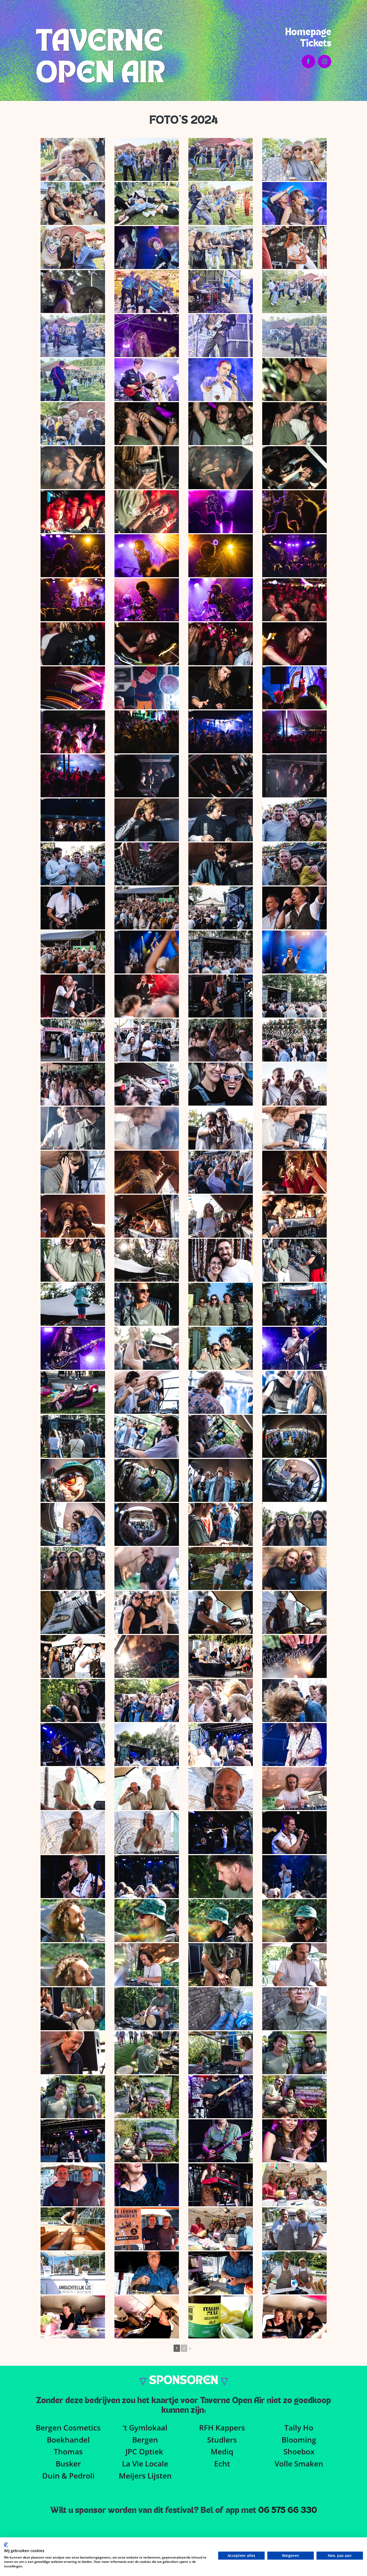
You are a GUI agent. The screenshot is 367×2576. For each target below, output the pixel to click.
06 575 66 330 (288, 2510)
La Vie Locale (145, 2464)
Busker (68, 2464)
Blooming (299, 2440)
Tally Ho (299, 2428)
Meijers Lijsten (145, 2476)
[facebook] (308, 61)
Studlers (222, 2440)
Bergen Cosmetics (68, 2428)
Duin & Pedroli (68, 2476)
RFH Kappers (222, 2428)
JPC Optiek (144, 2451)
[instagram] (325, 61)
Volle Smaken (299, 2464)
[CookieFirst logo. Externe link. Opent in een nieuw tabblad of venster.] (6, 2545)
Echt (222, 2464)
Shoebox (299, 2451)
